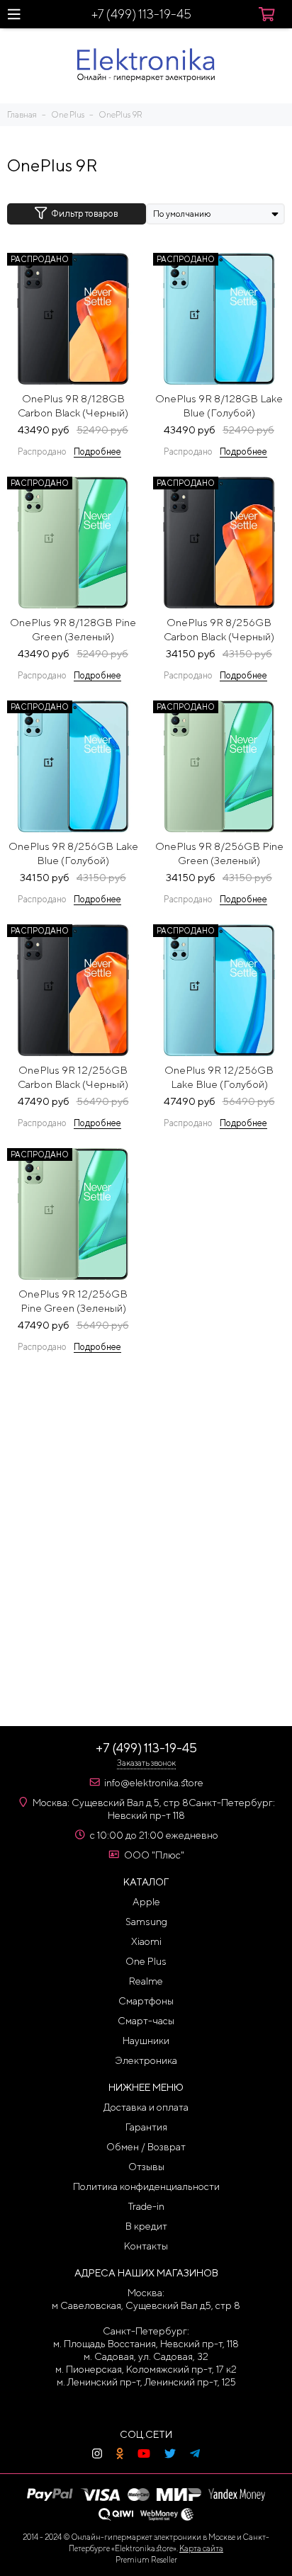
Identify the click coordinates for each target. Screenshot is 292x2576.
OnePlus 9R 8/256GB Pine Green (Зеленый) (219, 853)
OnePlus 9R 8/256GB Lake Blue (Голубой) (73, 853)
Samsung (146, 1922)
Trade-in (146, 2206)
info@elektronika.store (154, 1783)
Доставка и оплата (146, 2107)
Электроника (146, 2060)
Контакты (146, 2246)
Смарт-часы (146, 2021)
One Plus (146, 1961)
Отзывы (146, 2167)
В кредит (146, 2226)
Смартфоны (146, 2001)
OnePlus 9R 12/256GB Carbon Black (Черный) (73, 1077)
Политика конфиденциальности (146, 2186)
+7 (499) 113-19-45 (141, 14)
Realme (146, 1981)
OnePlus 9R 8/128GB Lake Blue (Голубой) (219, 405)
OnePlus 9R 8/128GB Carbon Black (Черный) (73, 405)
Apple (146, 1902)
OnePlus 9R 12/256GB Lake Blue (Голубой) (219, 1077)
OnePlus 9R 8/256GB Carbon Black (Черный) (219, 629)
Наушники (146, 2041)
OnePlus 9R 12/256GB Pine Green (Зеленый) (73, 1301)
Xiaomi (146, 1941)
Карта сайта (201, 2548)
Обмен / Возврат (146, 2147)
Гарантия (146, 2127)
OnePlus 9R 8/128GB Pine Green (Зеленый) (73, 629)
